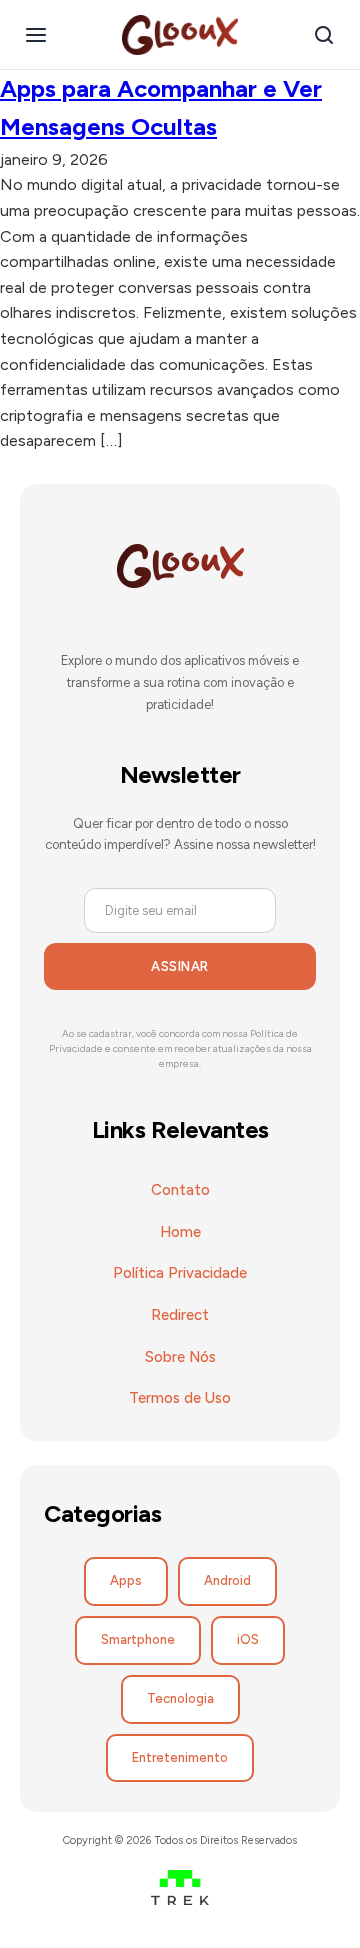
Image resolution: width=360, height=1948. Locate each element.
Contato (180, 1190)
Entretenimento (180, 1757)
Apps (126, 1580)
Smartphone (138, 1639)
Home (180, 1232)
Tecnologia (180, 1698)
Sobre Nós (180, 1357)
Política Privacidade (180, 1273)
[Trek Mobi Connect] (180, 1891)
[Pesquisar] (324, 35)
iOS (248, 1639)
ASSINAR (180, 966)
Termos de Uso (180, 1398)
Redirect (180, 1315)
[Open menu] (36, 35)
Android (227, 1580)
